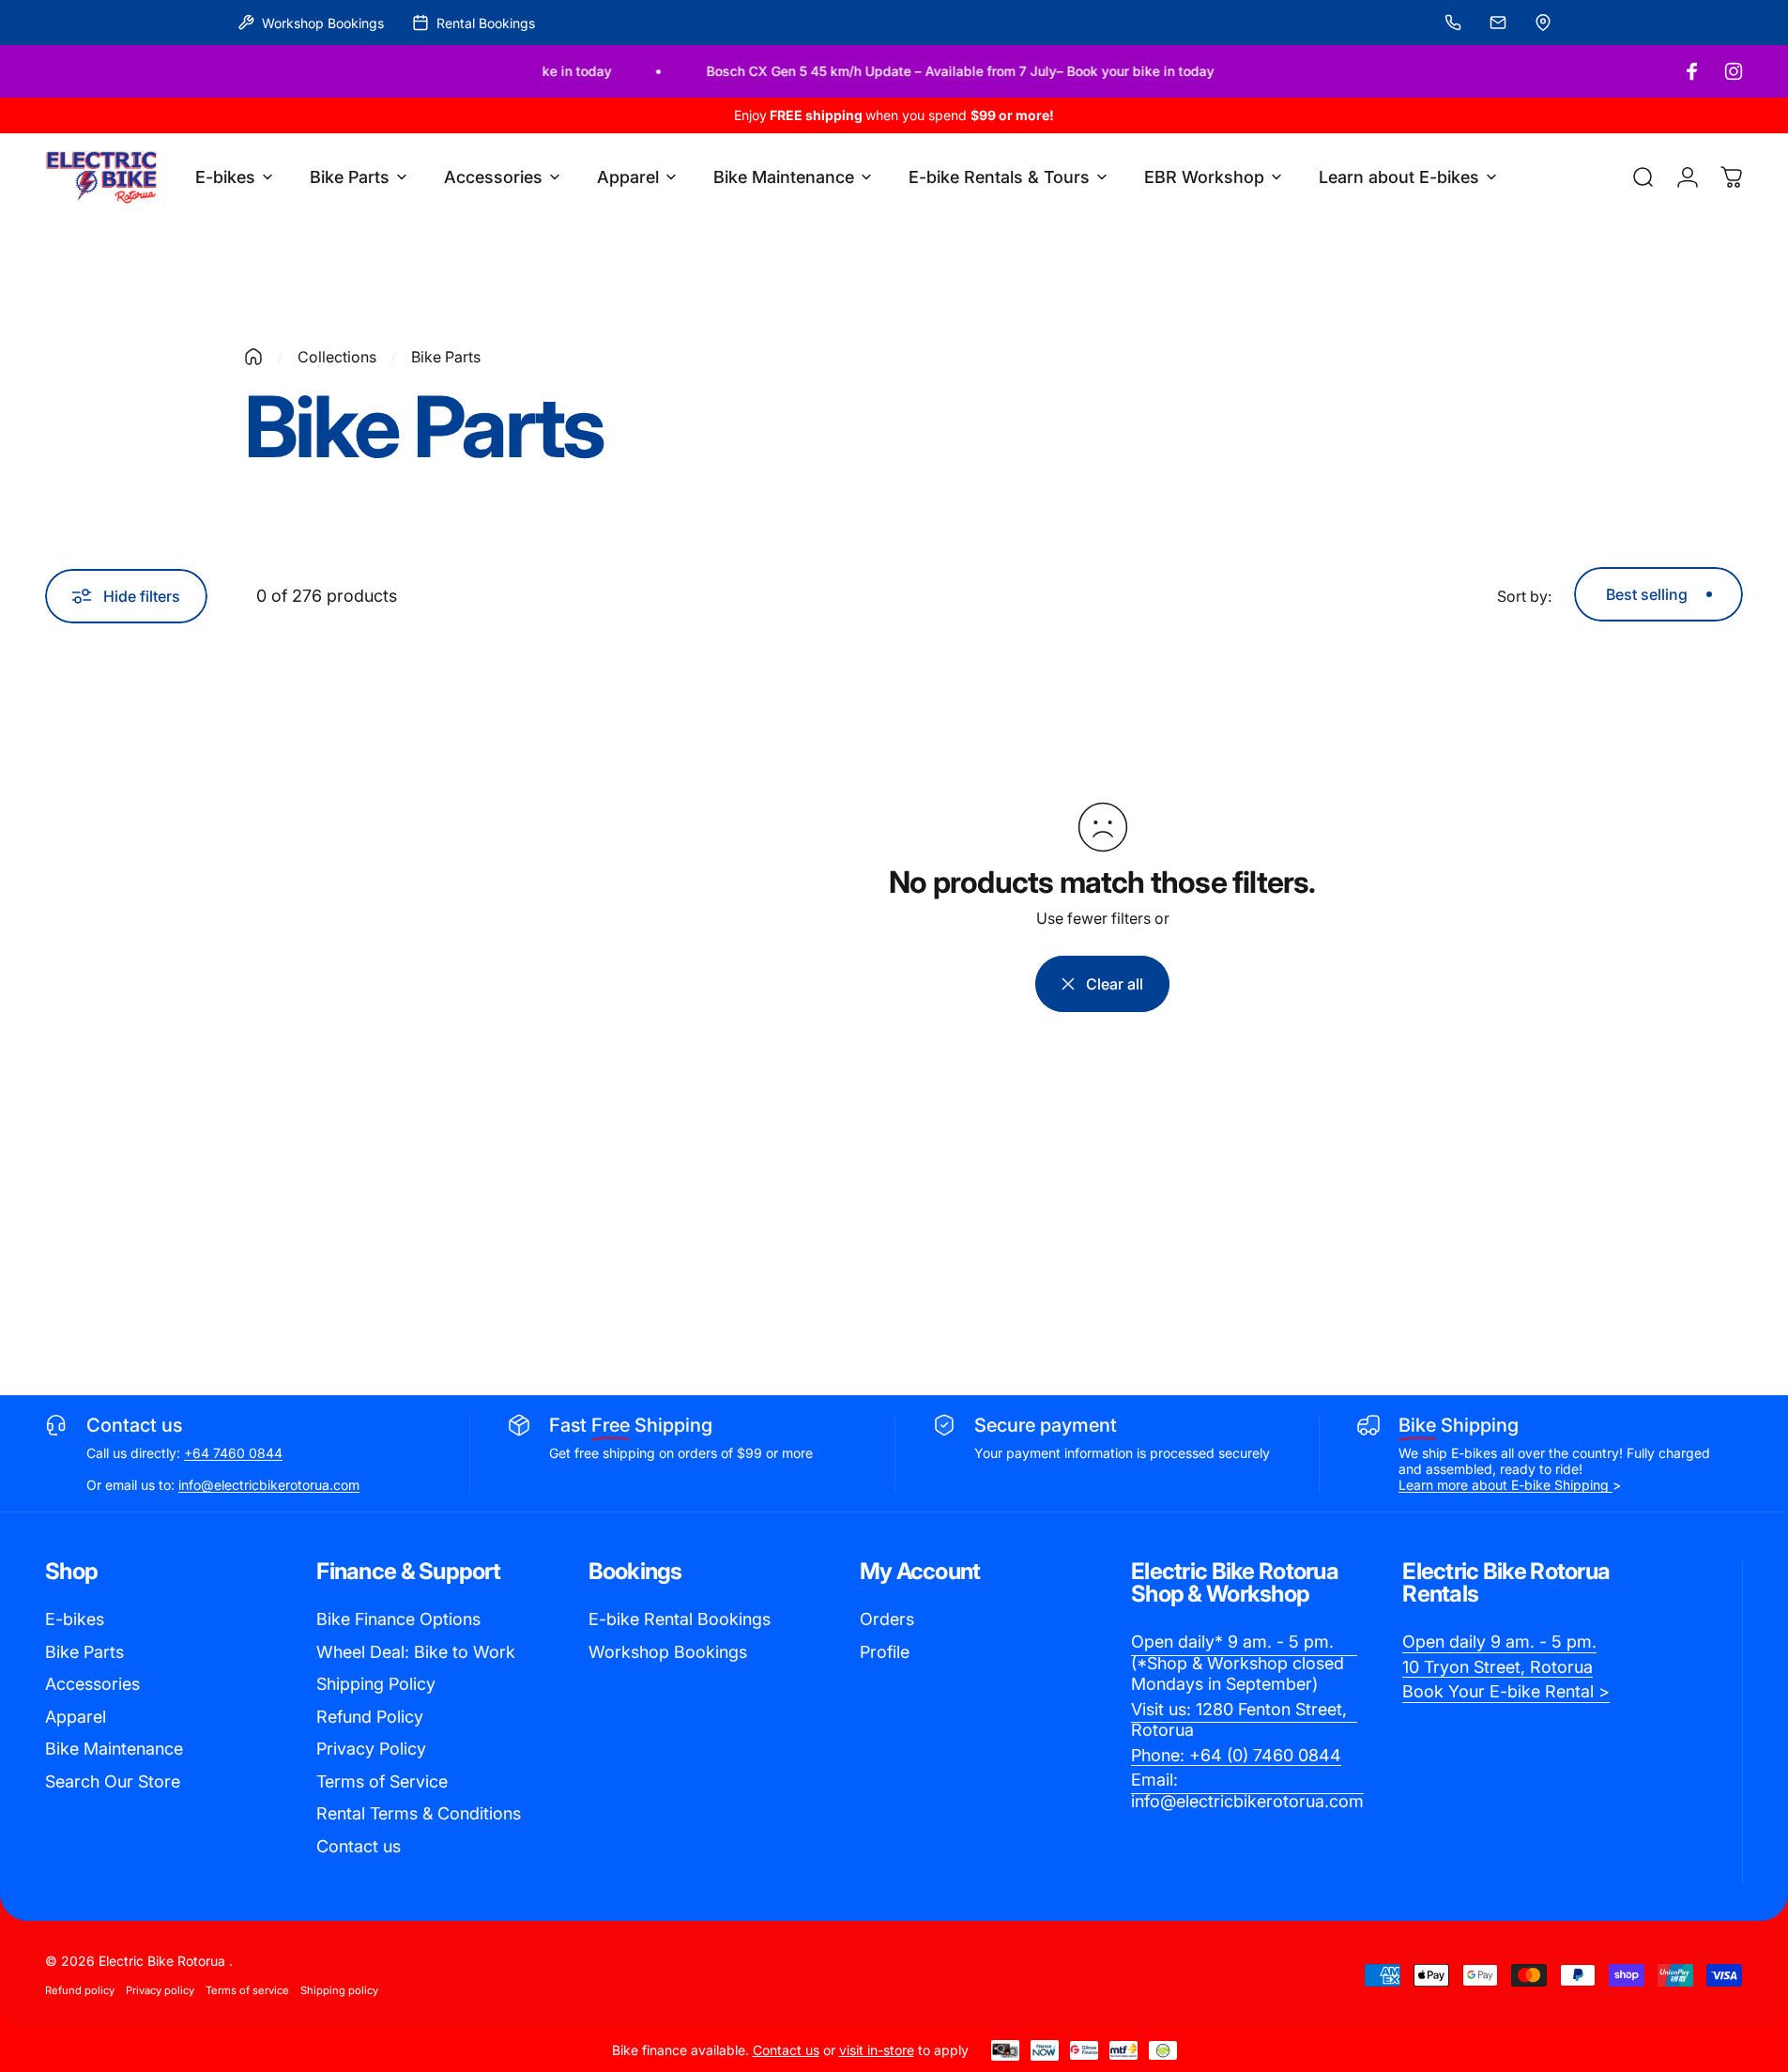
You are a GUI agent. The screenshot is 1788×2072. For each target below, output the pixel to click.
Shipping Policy (376, 1684)
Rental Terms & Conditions (419, 1813)
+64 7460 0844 (233, 1453)
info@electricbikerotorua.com (269, 1485)
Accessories (92, 1684)
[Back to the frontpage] (253, 357)
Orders (887, 1619)
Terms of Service (382, 1781)
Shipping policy (339, 1990)
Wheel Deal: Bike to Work (416, 1652)
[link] (1244, 1664)
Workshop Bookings (668, 1652)
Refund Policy (370, 1717)
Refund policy (80, 1990)
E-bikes (75, 1619)
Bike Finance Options (398, 1619)
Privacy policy (160, 1990)
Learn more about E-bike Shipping (1505, 1485)
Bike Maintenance (114, 1749)
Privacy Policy (371, 1749)
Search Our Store (113, 1781)
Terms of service (247, 1990)
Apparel (76, 1717)
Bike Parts (84, 1652)
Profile (885, 1652)
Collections (337, 357)
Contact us (359, 1846)
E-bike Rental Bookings (680, 1619)
